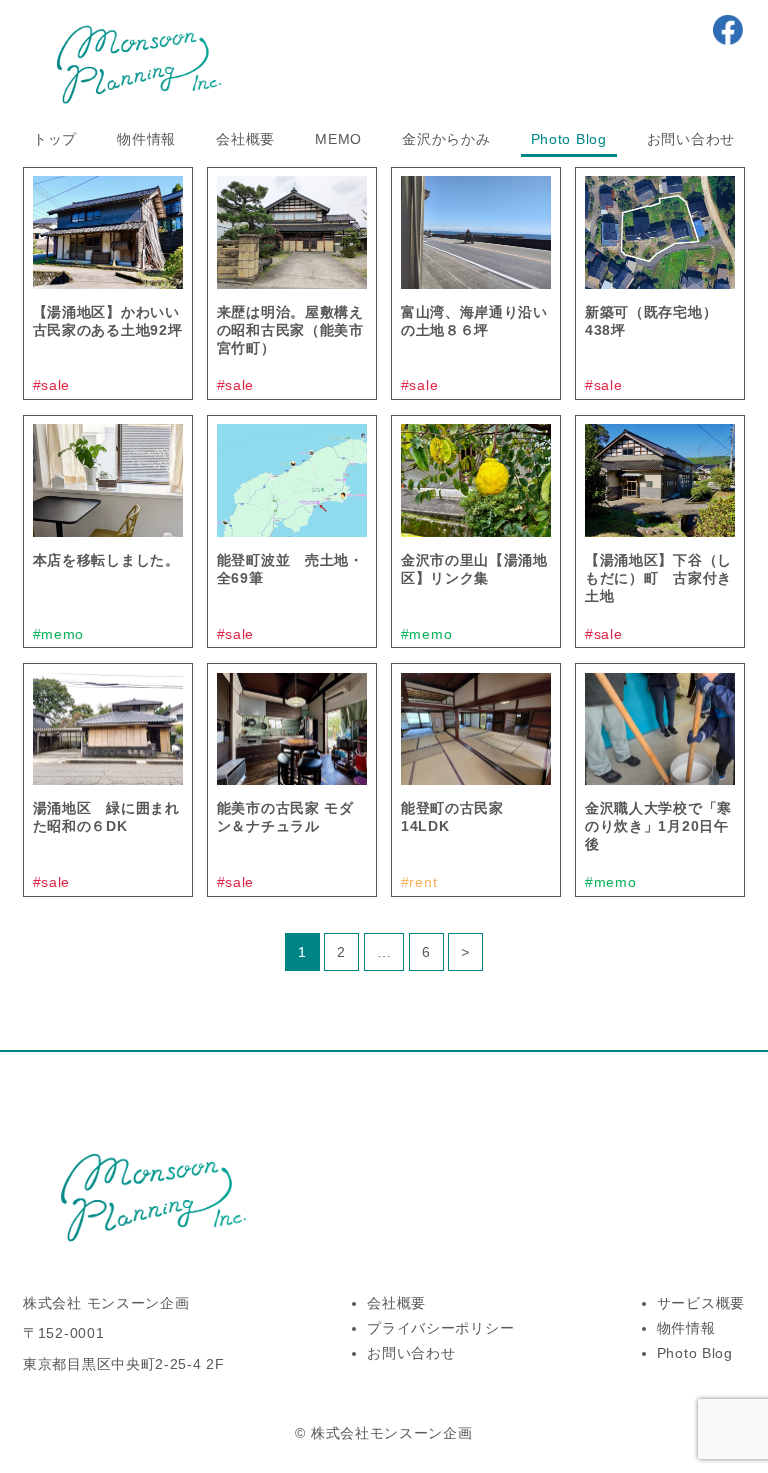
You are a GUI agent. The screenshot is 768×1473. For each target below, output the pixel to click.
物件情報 (146, 139)
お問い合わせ (691, 139)
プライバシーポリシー (440, 1328)
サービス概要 (701, 1303)
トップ (55, 139)
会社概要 (245, 139)
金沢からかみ (446, 139)
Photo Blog (569, 139)
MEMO (338, 139)
